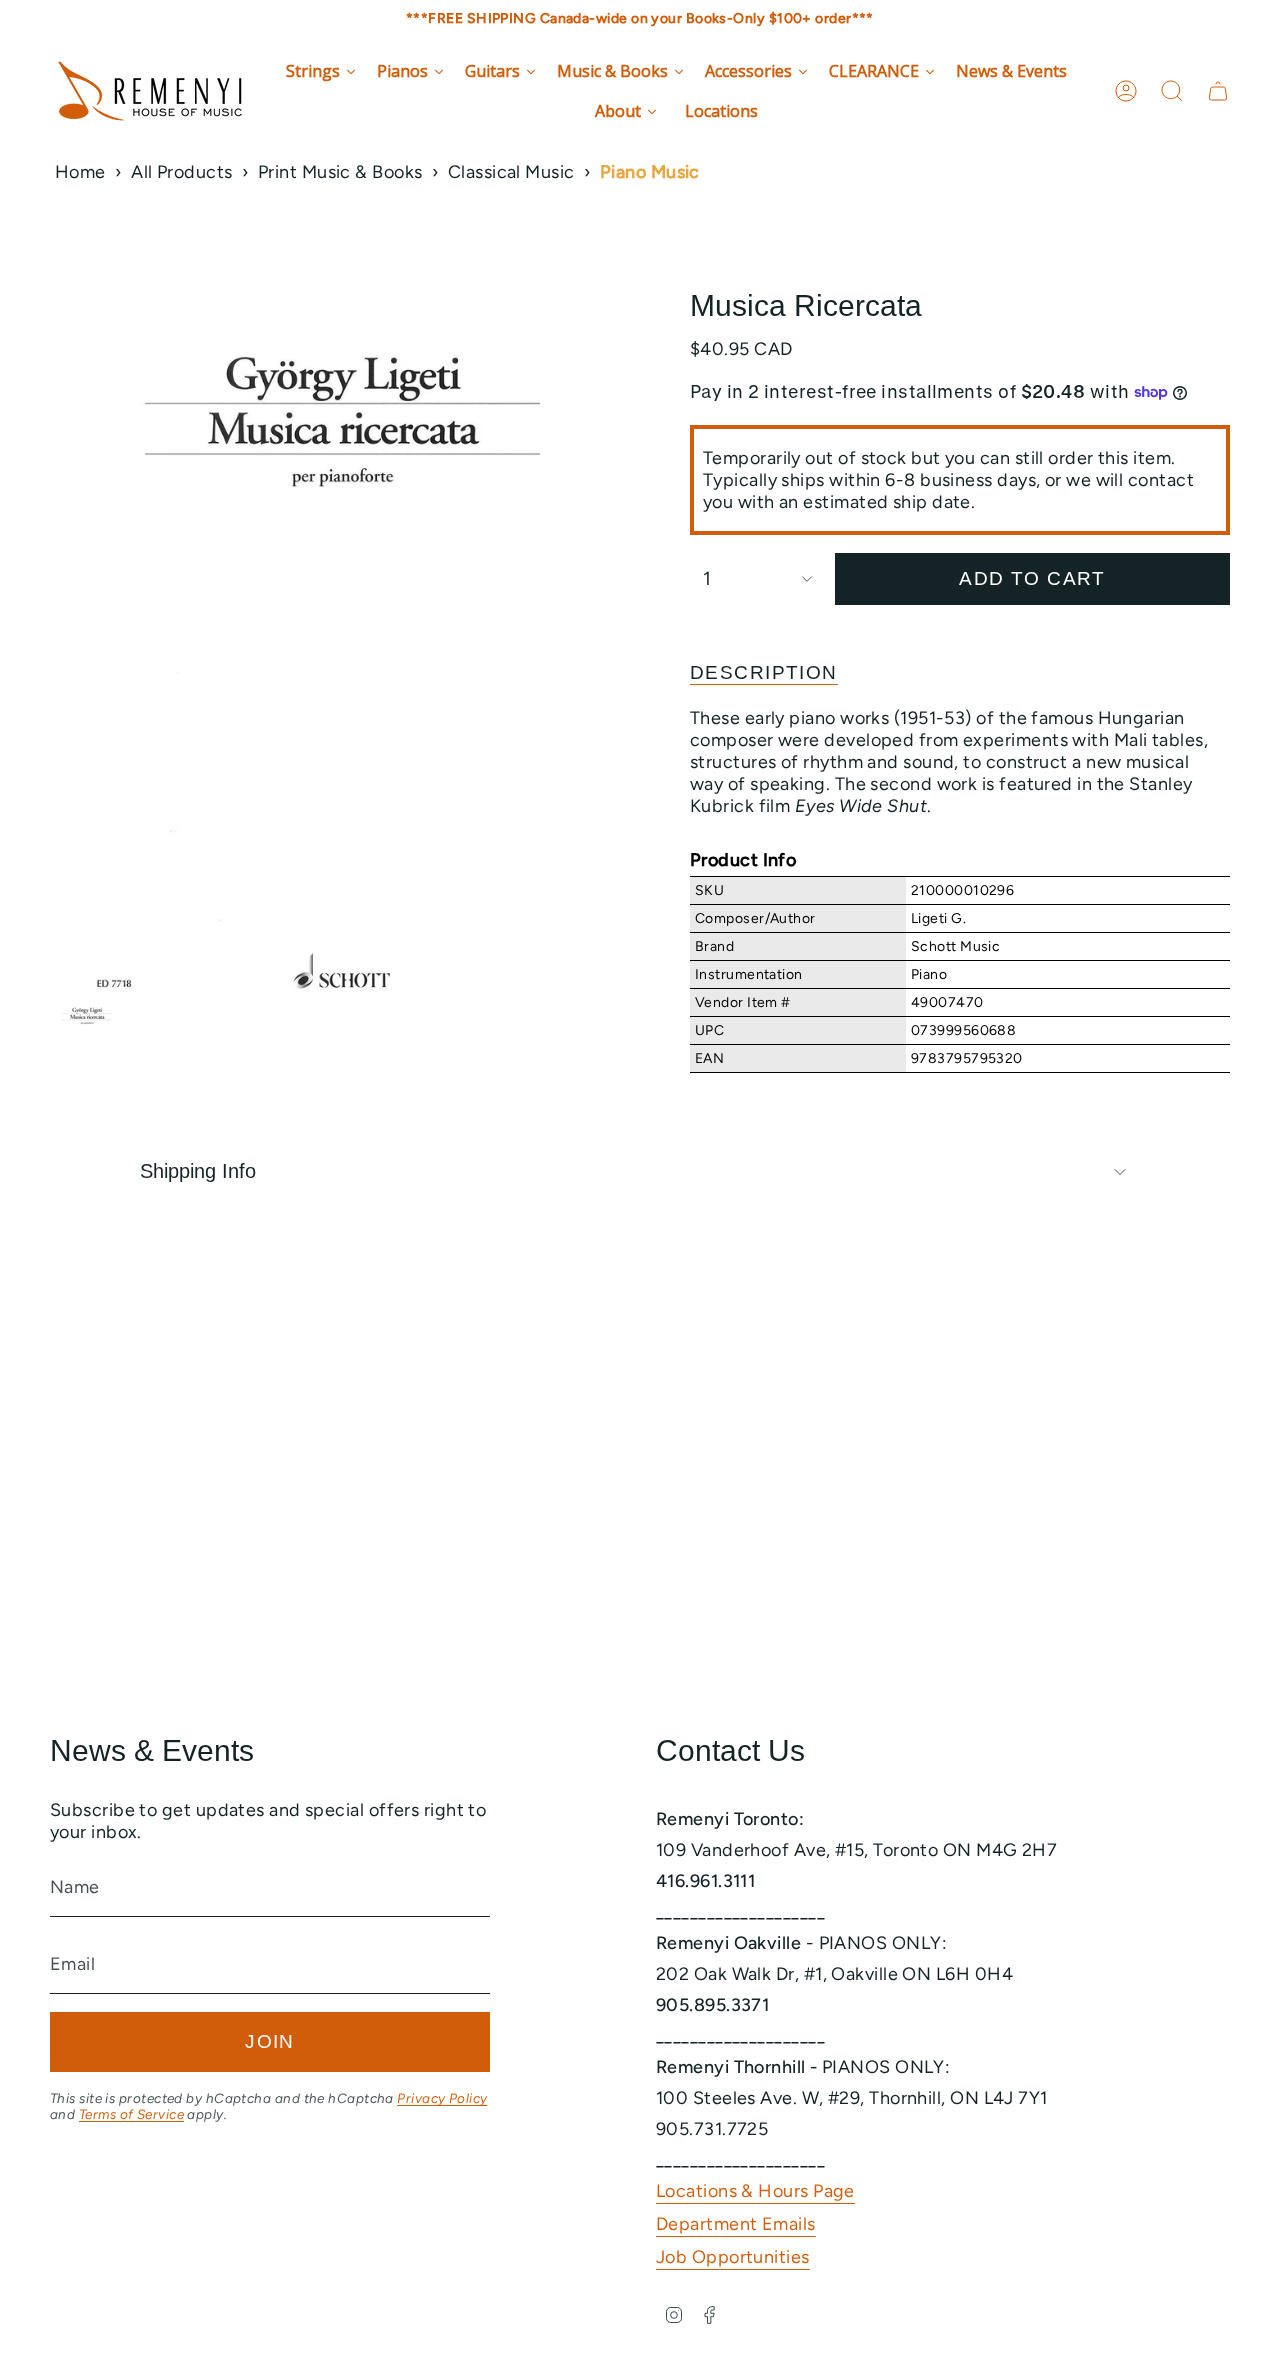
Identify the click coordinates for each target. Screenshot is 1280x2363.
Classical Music (511, 172)
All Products (181, 172)
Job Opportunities (733, 2257)
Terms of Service (131, 2114)
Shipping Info (198, 1171)
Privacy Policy (442, 2098)
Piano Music (650, 172)
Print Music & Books (340, 172)
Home (80, 172)
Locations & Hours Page (755, 2191)
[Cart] (1218, 91)
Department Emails (736, 2224)
